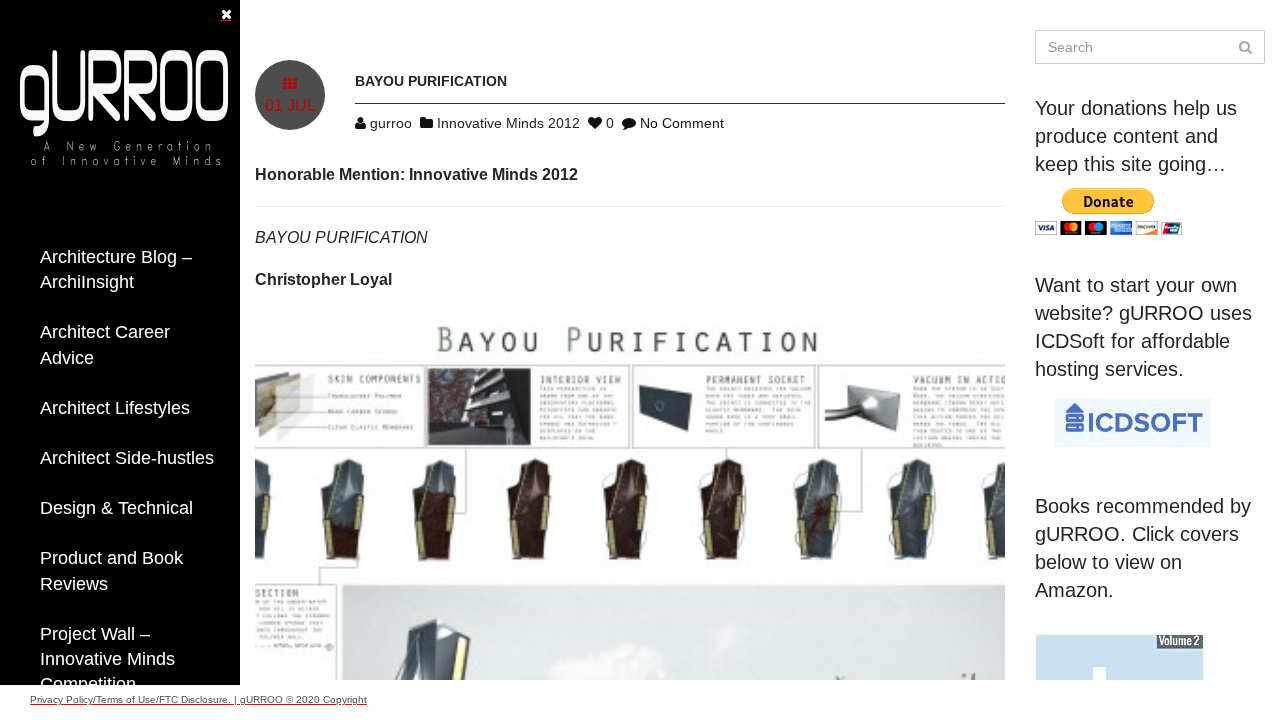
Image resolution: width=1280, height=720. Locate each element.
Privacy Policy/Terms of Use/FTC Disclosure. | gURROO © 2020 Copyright (198, 699)
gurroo (391, 123)
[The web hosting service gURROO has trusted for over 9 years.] (1133, 421)
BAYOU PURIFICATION (431, 81)
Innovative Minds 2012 (508, 123)
